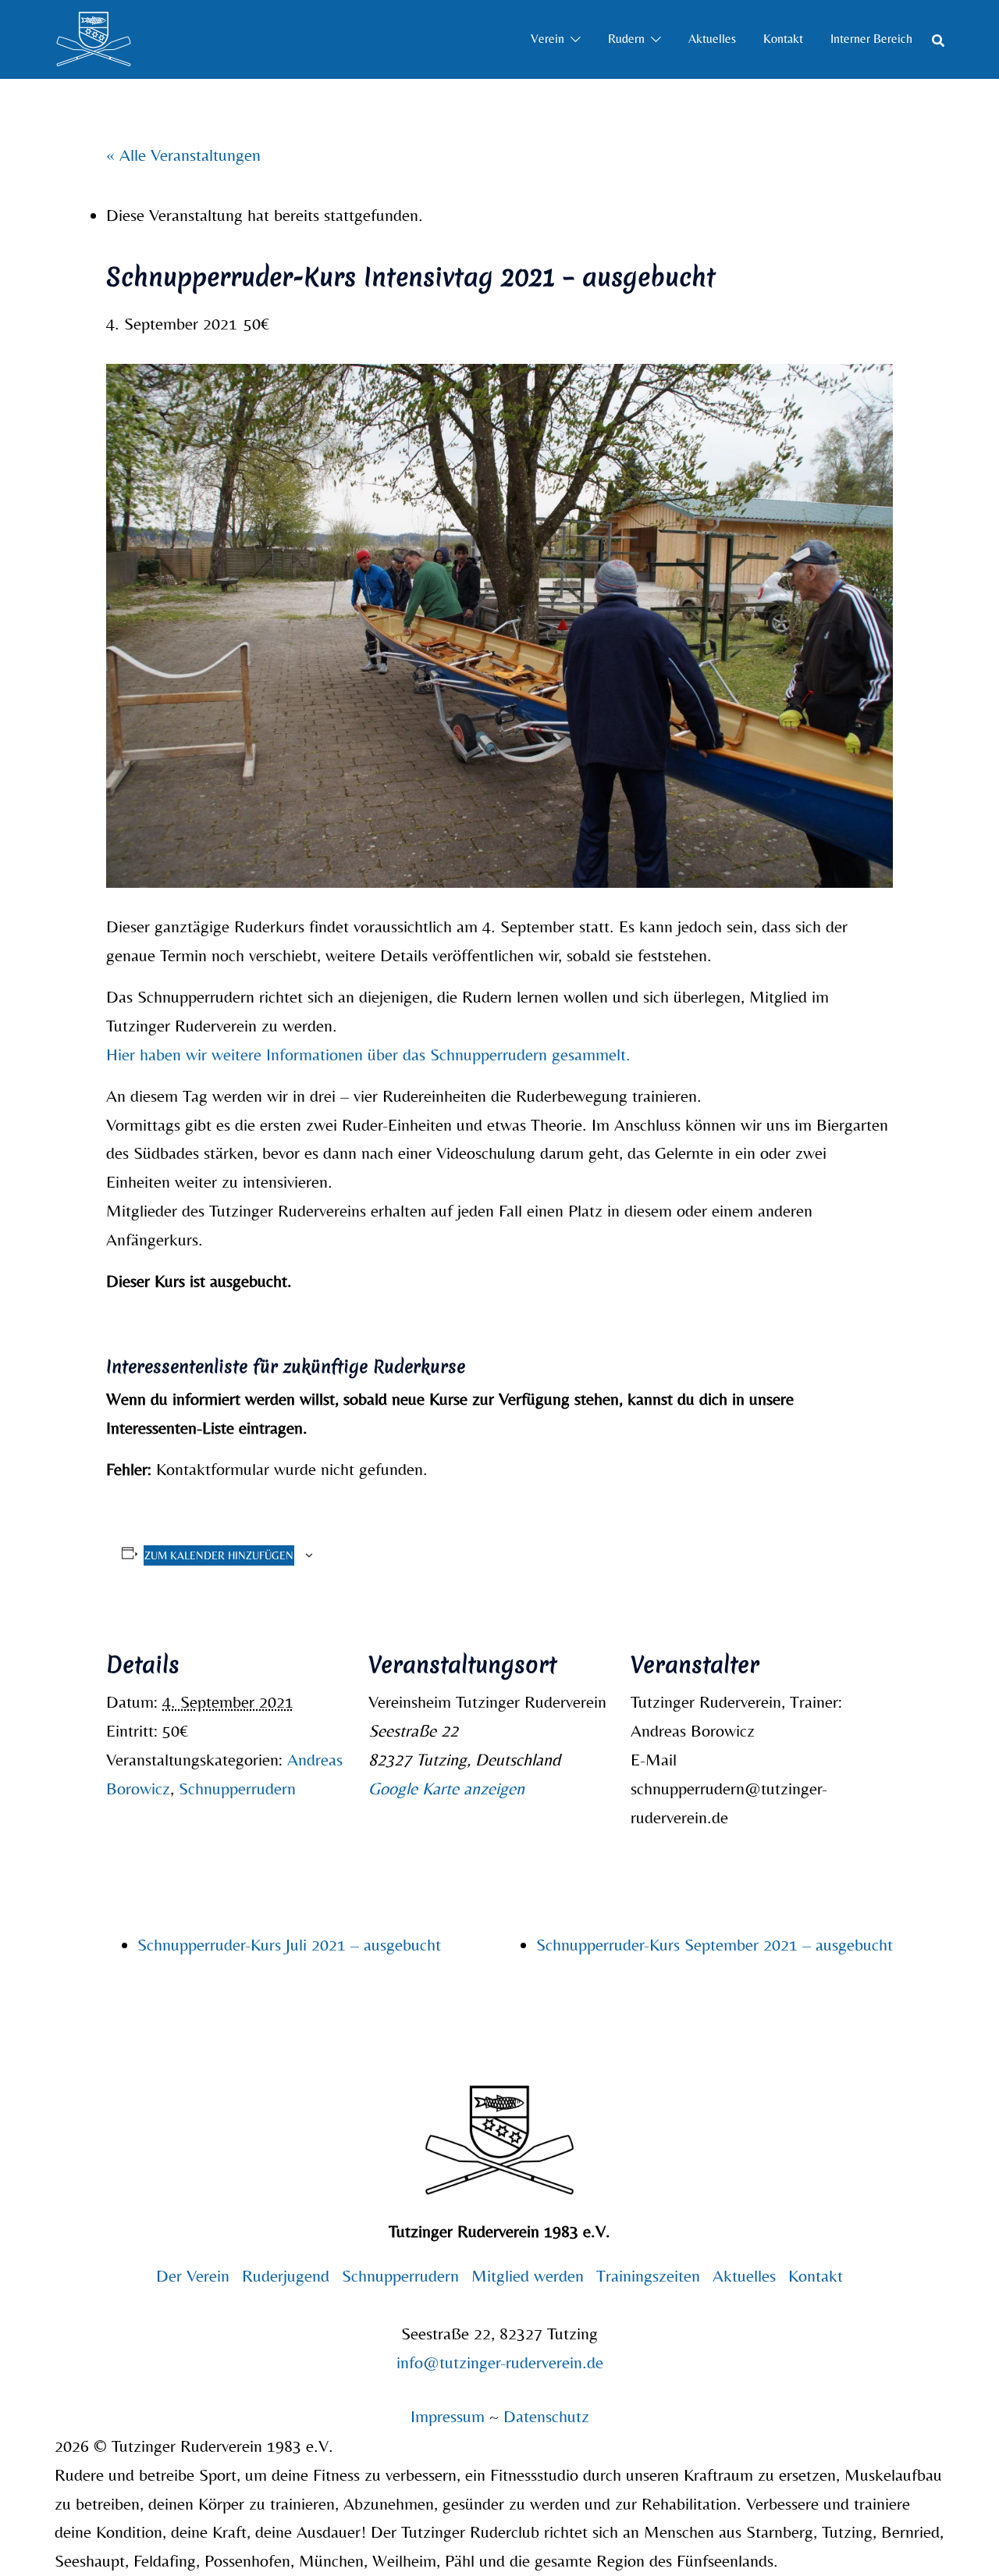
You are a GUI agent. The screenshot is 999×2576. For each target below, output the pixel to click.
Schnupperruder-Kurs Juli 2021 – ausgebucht (289, 1945)
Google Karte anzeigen (446, 1789)
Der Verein (193, 2276)
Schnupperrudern (237, 1789)
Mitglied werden (528, 2276)
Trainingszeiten (648, 2276)
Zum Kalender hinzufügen (219, 1555)
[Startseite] (94, 37)
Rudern (626, 39)
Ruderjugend (286, 2276)
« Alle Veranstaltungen (183, 155)
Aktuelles (712, 39)
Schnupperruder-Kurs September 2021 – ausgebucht (715, 1945)
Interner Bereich (871, 39)
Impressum (450, 2416)
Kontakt (783, 39)
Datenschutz (546, 2416)
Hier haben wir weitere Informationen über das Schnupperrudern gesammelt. (368, 1055)
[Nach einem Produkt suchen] (938, 39)
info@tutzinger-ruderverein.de (500, 2362)
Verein (547, 39)
